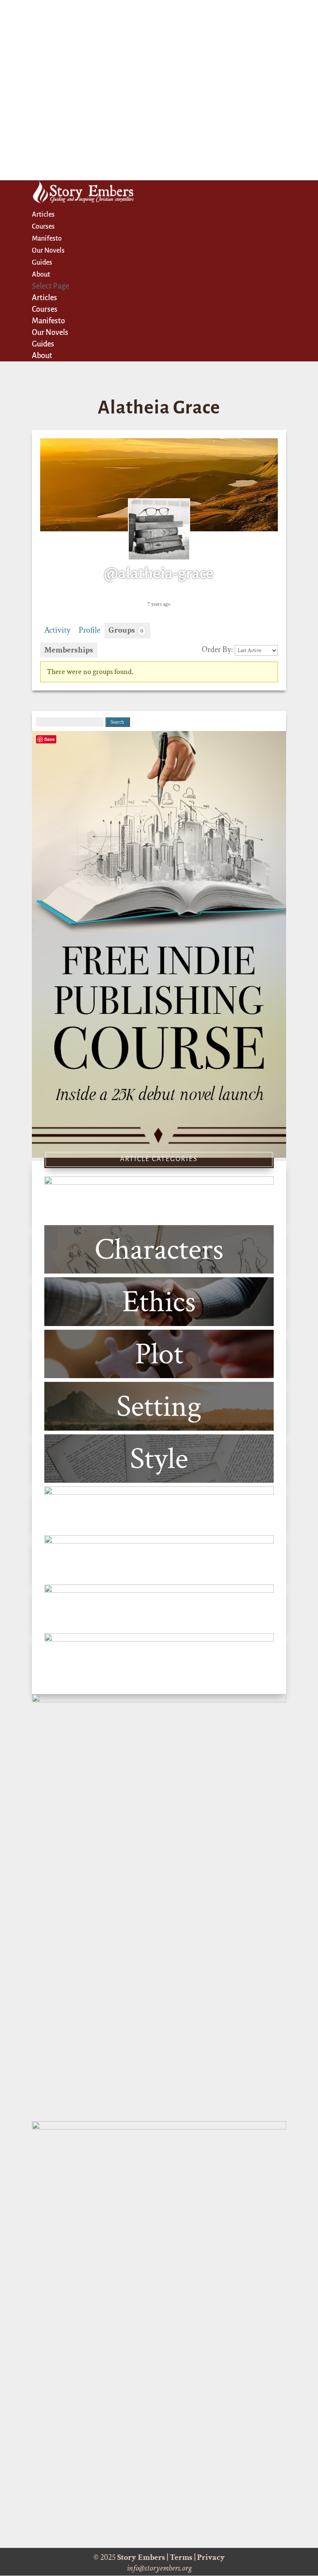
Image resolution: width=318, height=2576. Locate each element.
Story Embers (141, 2557)
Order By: (217, 650)
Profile (89, 630)
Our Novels (48, 251)
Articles (43, 215)
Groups (126, 630)
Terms (181, 2557)
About (41, 275)
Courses (43, 227)
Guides (42, 263)
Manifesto (47, 239)
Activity (57, 630)
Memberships (69, 650)
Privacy (211, 2557)
